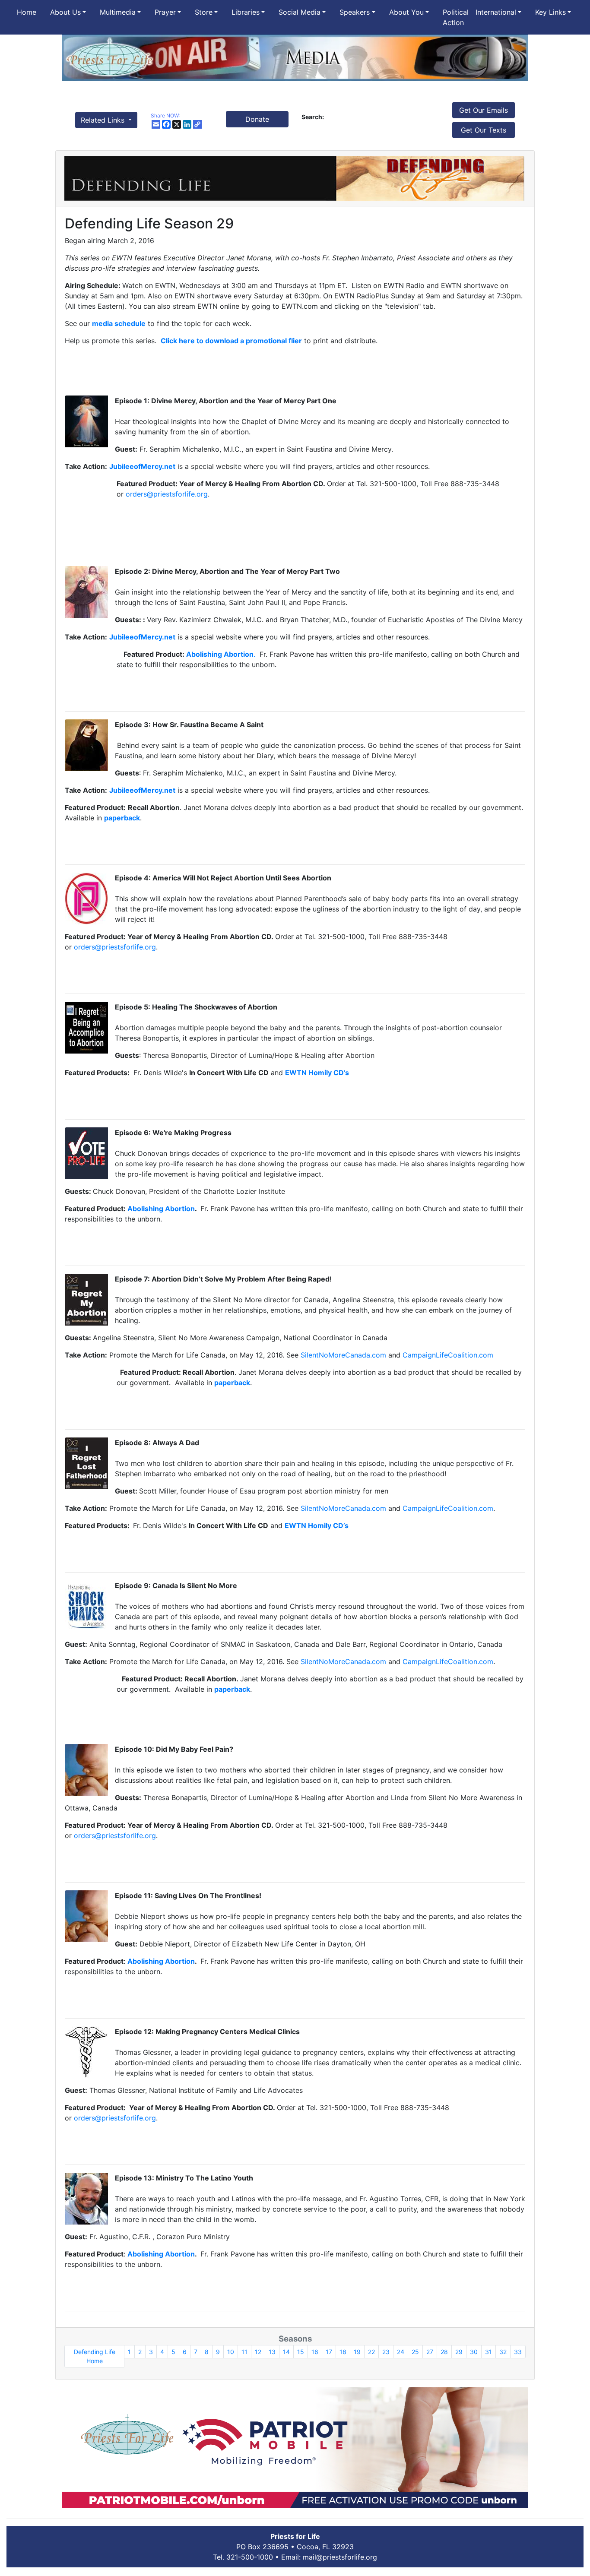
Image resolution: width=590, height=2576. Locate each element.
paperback (232, 1383)
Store (204, 12)
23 (386, 2352)
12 (258, 2352)
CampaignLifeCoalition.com (448, 1355)
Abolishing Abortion (220, 654)
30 (474, 2352)
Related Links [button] (104, 120)
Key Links (550, 12)
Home (27, 12)
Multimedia (118, 12)
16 (315, 2352)
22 (371, 2352)
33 (518, 2352)
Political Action (456, 17)
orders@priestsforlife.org (167, 494)
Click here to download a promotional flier (231, 341)
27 (430, 2352)
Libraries (246, 12)
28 (444, 2352)
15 (301, 2352)
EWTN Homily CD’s (317, 1525)
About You (406, 12)
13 (272, 2352)
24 (401, 2352)
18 (343, 2352)
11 (244, 2352)
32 (503, 2352)
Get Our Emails (484, 110)
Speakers (355, 12)
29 (459, 2352)
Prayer (165, 12)
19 (357, 2352)
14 (286, 2352)
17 (329, 2352)
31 (488, 2352)
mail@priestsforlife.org (340, 2557)
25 (415, 2352)
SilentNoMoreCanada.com (343, 1355)
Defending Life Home (95, 2356)
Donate (257, 119)
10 (231, 2352)
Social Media (300, 12)
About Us (65, 12)
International (496, 12)
